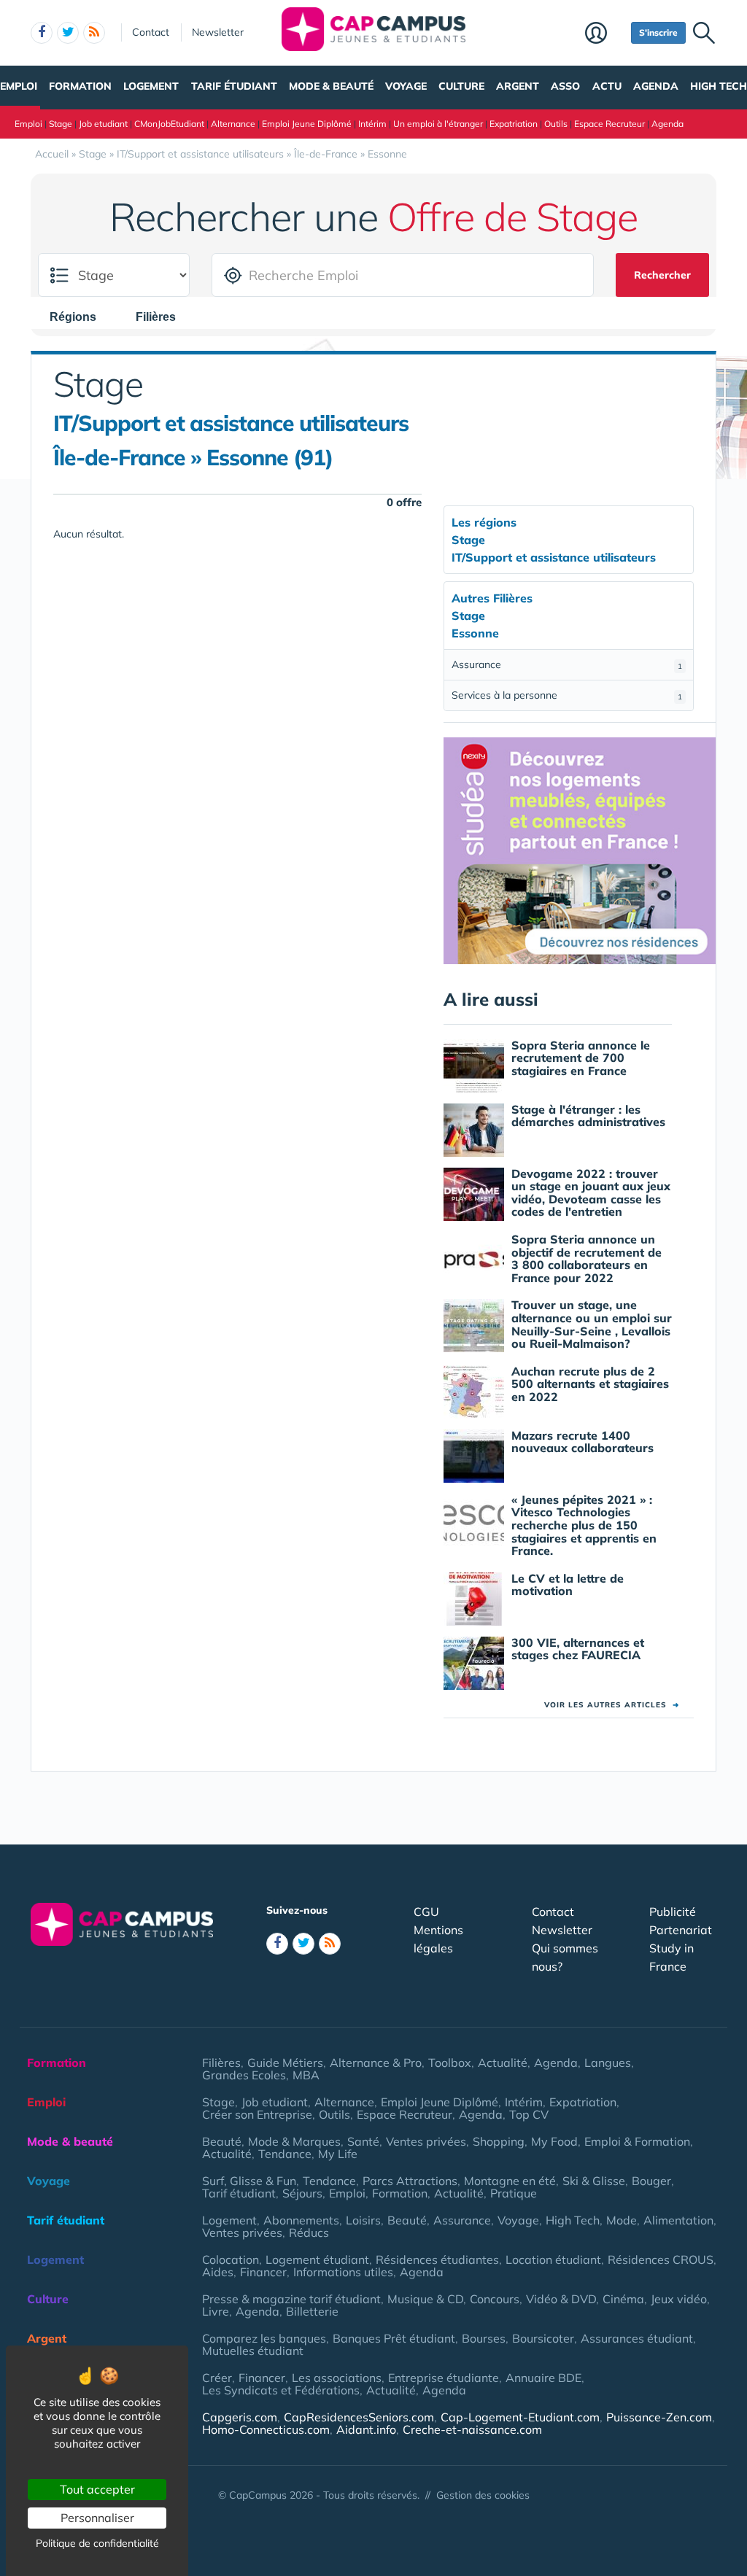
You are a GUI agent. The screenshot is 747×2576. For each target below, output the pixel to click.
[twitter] (68, 33)
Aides (218, 2272)
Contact (151, 32)
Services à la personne (567, 695)
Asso (565, 86)
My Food (554, 2141)
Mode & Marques (294, 2141)
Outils (556, 124)
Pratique (514, 2193)
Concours (495, 2299)
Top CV (529, 2114)
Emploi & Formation (637, 2141)
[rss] (94, 33)
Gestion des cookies (483, 2495)
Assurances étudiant (637, 2338)
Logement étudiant (317, 2259)
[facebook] (42, 33)
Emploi (19, 86)
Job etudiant (103, 124)
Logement (151, 86)
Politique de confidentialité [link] (97, 2543)
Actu (607, 86)
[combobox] (80, 317)
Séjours (302, 2193)
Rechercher (662, 275)
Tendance (285, 2154)
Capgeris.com (240, 2417)
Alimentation (678, 2220)
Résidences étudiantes (437, 2259)
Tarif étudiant (234, 86)
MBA (306, 2075)
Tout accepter (97, 2489)
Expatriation (514, 124)
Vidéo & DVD (561, 2299)
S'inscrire (658, 32)
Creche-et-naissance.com (472, 2429)
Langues (608, 2063)
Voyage (406, 86)
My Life (338, 2154)
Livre (216, 2311)
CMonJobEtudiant (169, 124)
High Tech (719, 86)
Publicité (673, 1912)
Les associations (337, 2378)
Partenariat (681, 1930)
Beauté (222, 2141)
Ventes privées (426, 2141)
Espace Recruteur (609, 124)
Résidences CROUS (661, 2259)
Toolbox (450, 2063)
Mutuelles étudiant (253, 2351)
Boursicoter (543, 2338)
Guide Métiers (285, 2063)
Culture (461, 86)
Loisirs (363, 2220)
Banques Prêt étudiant (394, 2338)
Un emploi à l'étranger (438, 124)
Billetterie (312, 2311)
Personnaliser (97, 2518)
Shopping (499, 2141)
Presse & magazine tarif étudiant (291, 2299)
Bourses (484, 2338)
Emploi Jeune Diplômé (307, 124)
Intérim (372, 124)
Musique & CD (425, 2299)
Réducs (309, 2232)
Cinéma (623, 2299)
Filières (221, 2063)
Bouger (651, 2181)
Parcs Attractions (410, 2181)
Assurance (567, 664)
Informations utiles (343, 2272)
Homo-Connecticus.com (266, 2429)
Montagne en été (510, 2181)
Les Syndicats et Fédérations (281, 2390)
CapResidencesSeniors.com (359, 2417)
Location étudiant (553, 2259)
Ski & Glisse (594, 2181)
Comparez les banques (264, 2338)
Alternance (233, 124)
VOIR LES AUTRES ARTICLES (612, 1705)
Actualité (503, 2063)
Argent (518, 86)
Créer (217, 2378)
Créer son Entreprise (257, 2114)
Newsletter (218, 32)
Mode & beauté (331, 86)
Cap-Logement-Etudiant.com (520, 2417)
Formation (80, 86)
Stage (61, 124)
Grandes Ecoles (244, 2075)
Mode (622, 2220)
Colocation (231, 2259)
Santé (363, 2141)
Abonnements (301, 2220)
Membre (604, 34)
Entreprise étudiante (444, 2378)
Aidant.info (366, 2429)
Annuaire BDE (543, 2378)
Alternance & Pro (376, 2063)
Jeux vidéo (679, 2299)
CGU (426, 1912)
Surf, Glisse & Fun (249, 2181)
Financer (263, 2272)
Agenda (656, 86)
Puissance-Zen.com (659, 2417)
